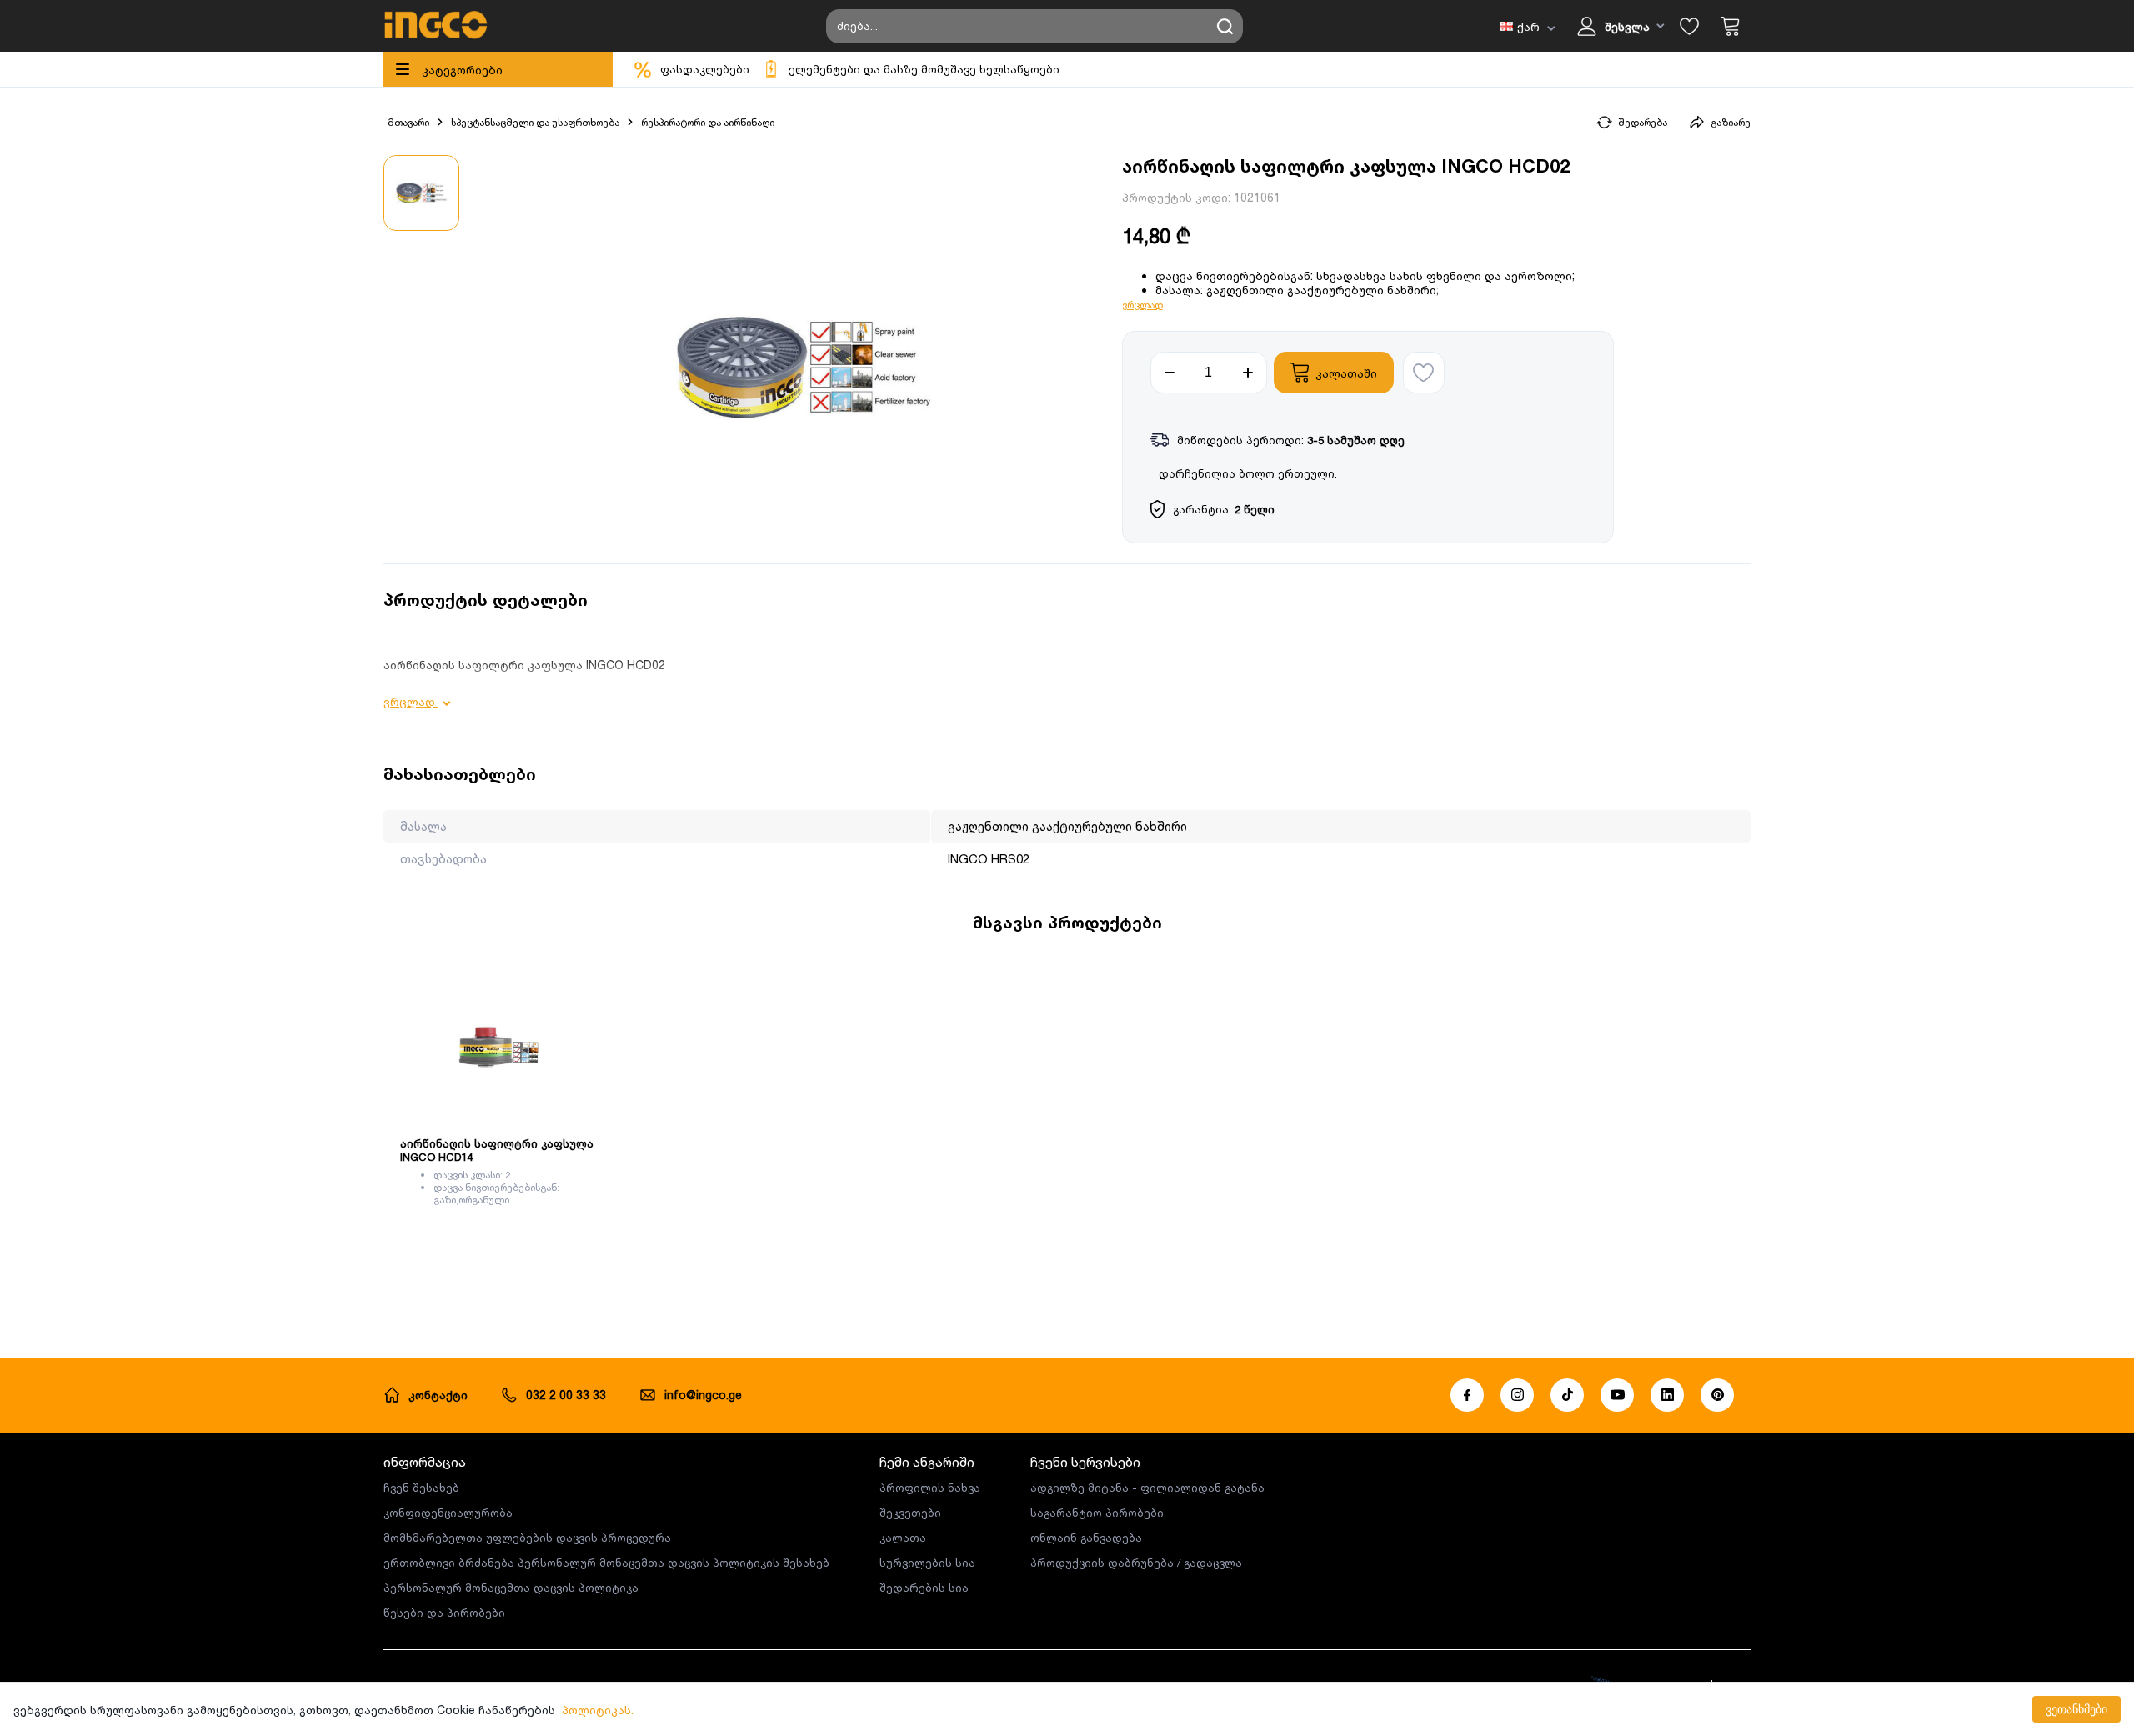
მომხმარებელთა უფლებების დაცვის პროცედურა (527, 1538)
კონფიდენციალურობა (448, 1513)
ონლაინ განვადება (1086, 1538)
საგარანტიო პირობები (1097, 1513)
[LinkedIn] (1667, 1395)
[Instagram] (1517, 1395)
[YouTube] (1617, 1395)
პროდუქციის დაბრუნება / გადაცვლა (1136, 1563)
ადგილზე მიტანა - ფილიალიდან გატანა (1147, 1488)
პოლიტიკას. (598, 1710)
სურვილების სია (927, 1563)
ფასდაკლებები (705, 69)
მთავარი (408, 122)
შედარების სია (924, 1588)
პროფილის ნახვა (930, 1488)
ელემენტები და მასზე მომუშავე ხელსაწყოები (924, 69)
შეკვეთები (910, 1513)
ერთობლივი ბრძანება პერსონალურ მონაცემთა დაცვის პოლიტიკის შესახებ (606, 1563)
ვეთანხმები (2076, 1709)
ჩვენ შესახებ (421, 1488)
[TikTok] (1567, 1395)
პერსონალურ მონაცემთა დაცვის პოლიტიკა (511, 1588)
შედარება (1643, 122)
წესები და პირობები (444, 1613)
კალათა (903, 1538)
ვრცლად (1142, 305)
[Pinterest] (1717, 1395)
